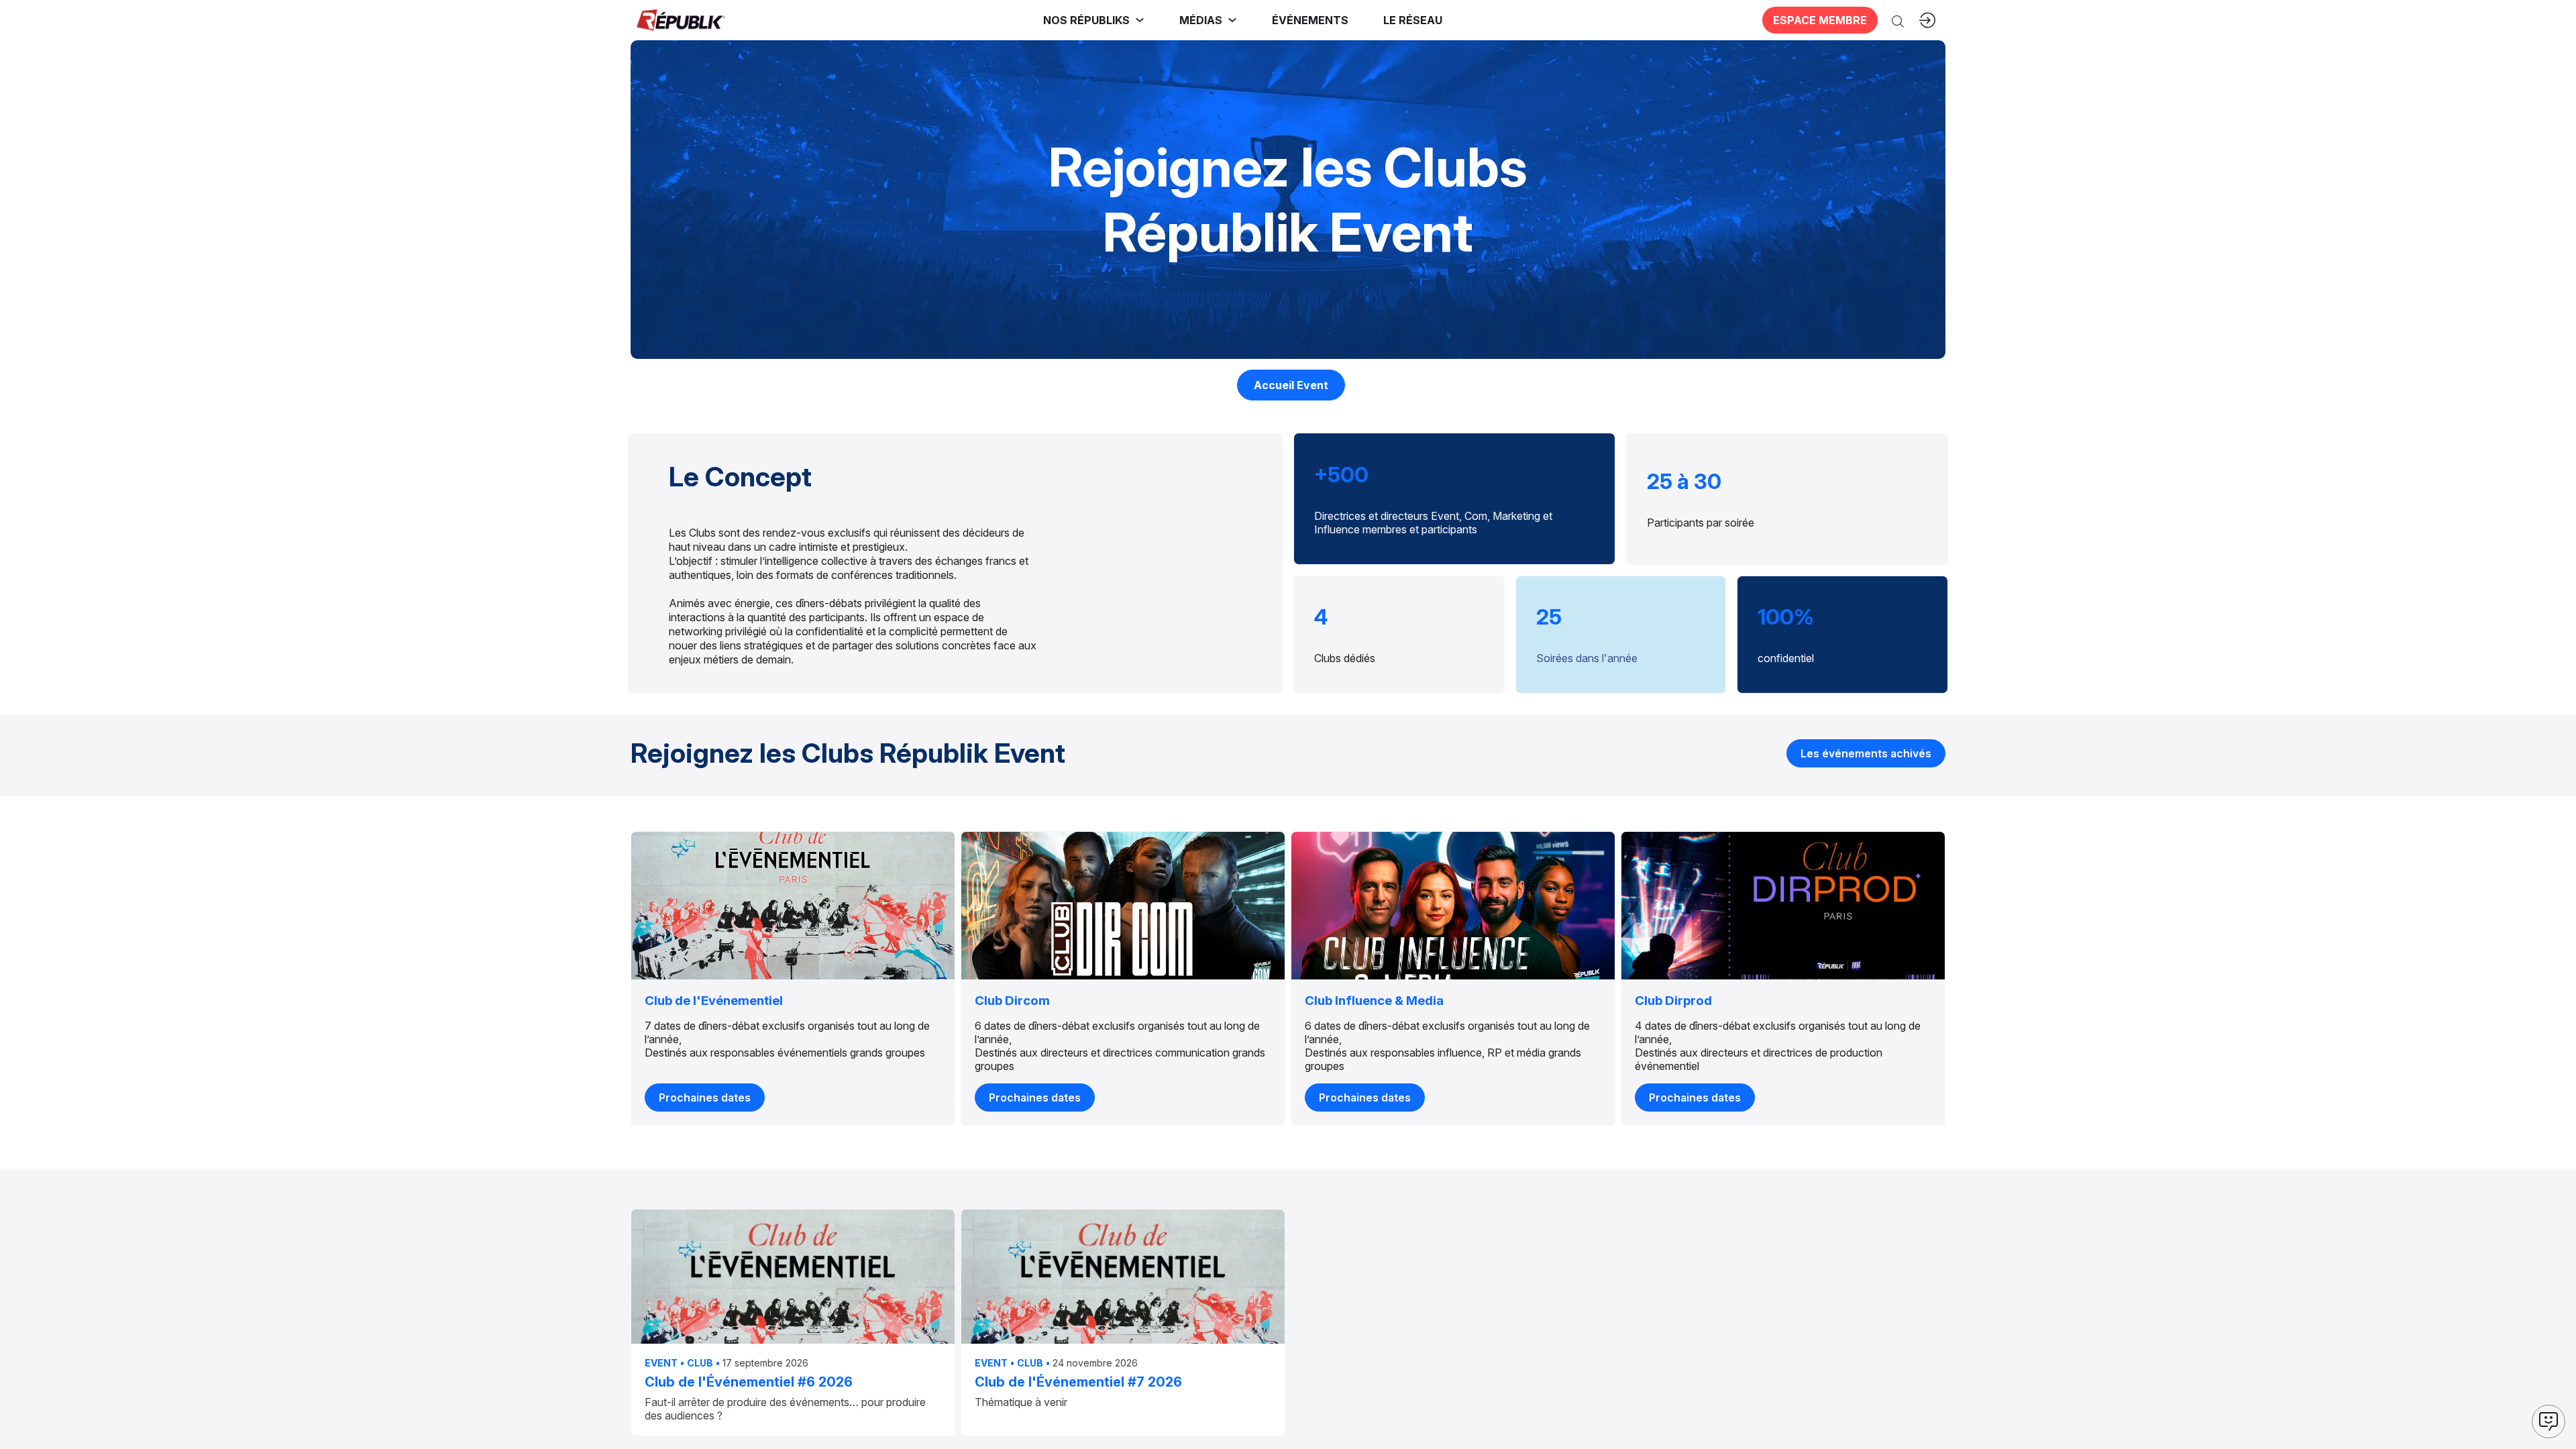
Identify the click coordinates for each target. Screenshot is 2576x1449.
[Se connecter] (1927, 20)
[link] (1094, 20)
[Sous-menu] (1140, 20)
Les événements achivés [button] (1866, 753)
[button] (1310, 20)
